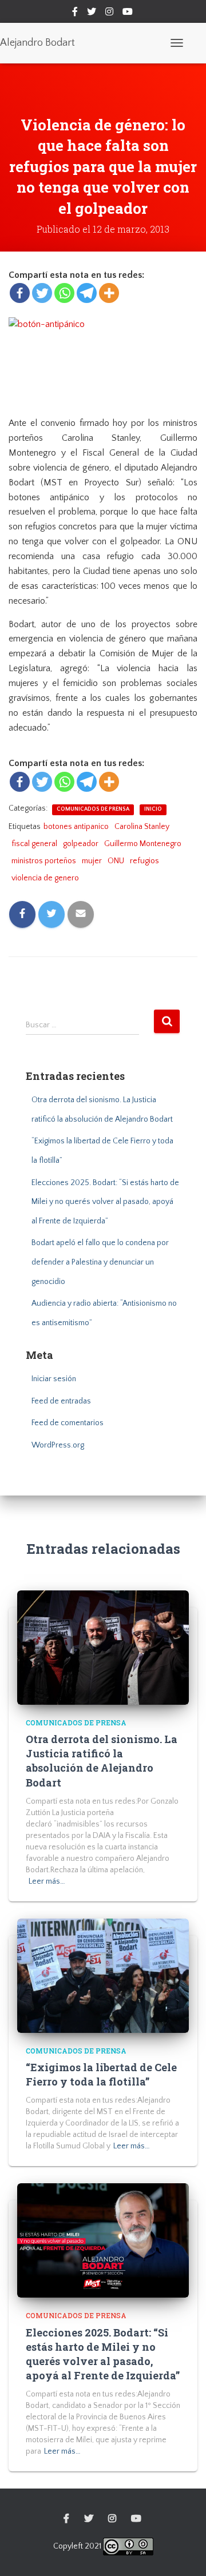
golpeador (81, 844)
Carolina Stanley (142, 827)
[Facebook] (20, 293)
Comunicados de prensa (93, 809)
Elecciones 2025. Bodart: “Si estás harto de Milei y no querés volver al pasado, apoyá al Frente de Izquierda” (105, 1202)
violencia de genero (45, 878)
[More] (109, 293)
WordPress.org (58, 1445)
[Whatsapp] (64, 293)
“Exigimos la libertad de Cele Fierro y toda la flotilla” (101, 2074)
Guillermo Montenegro (143, 844)
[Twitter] (42, 293)
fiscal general (34, 844)
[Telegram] (87, 293)
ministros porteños (44, 861)
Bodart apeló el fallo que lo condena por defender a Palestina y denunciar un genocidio (100, 1262)
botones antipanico (76, 827)
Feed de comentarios (68, 1423)
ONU (116, 861)
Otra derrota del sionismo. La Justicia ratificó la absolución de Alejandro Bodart (102, 1761)
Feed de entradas (61, 1401)
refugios (144, 861)
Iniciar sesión (54, 1379)
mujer (92, 861)
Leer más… (47, 1881)
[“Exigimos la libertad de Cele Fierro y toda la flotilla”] (103, 1975)
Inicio (153, 809)
